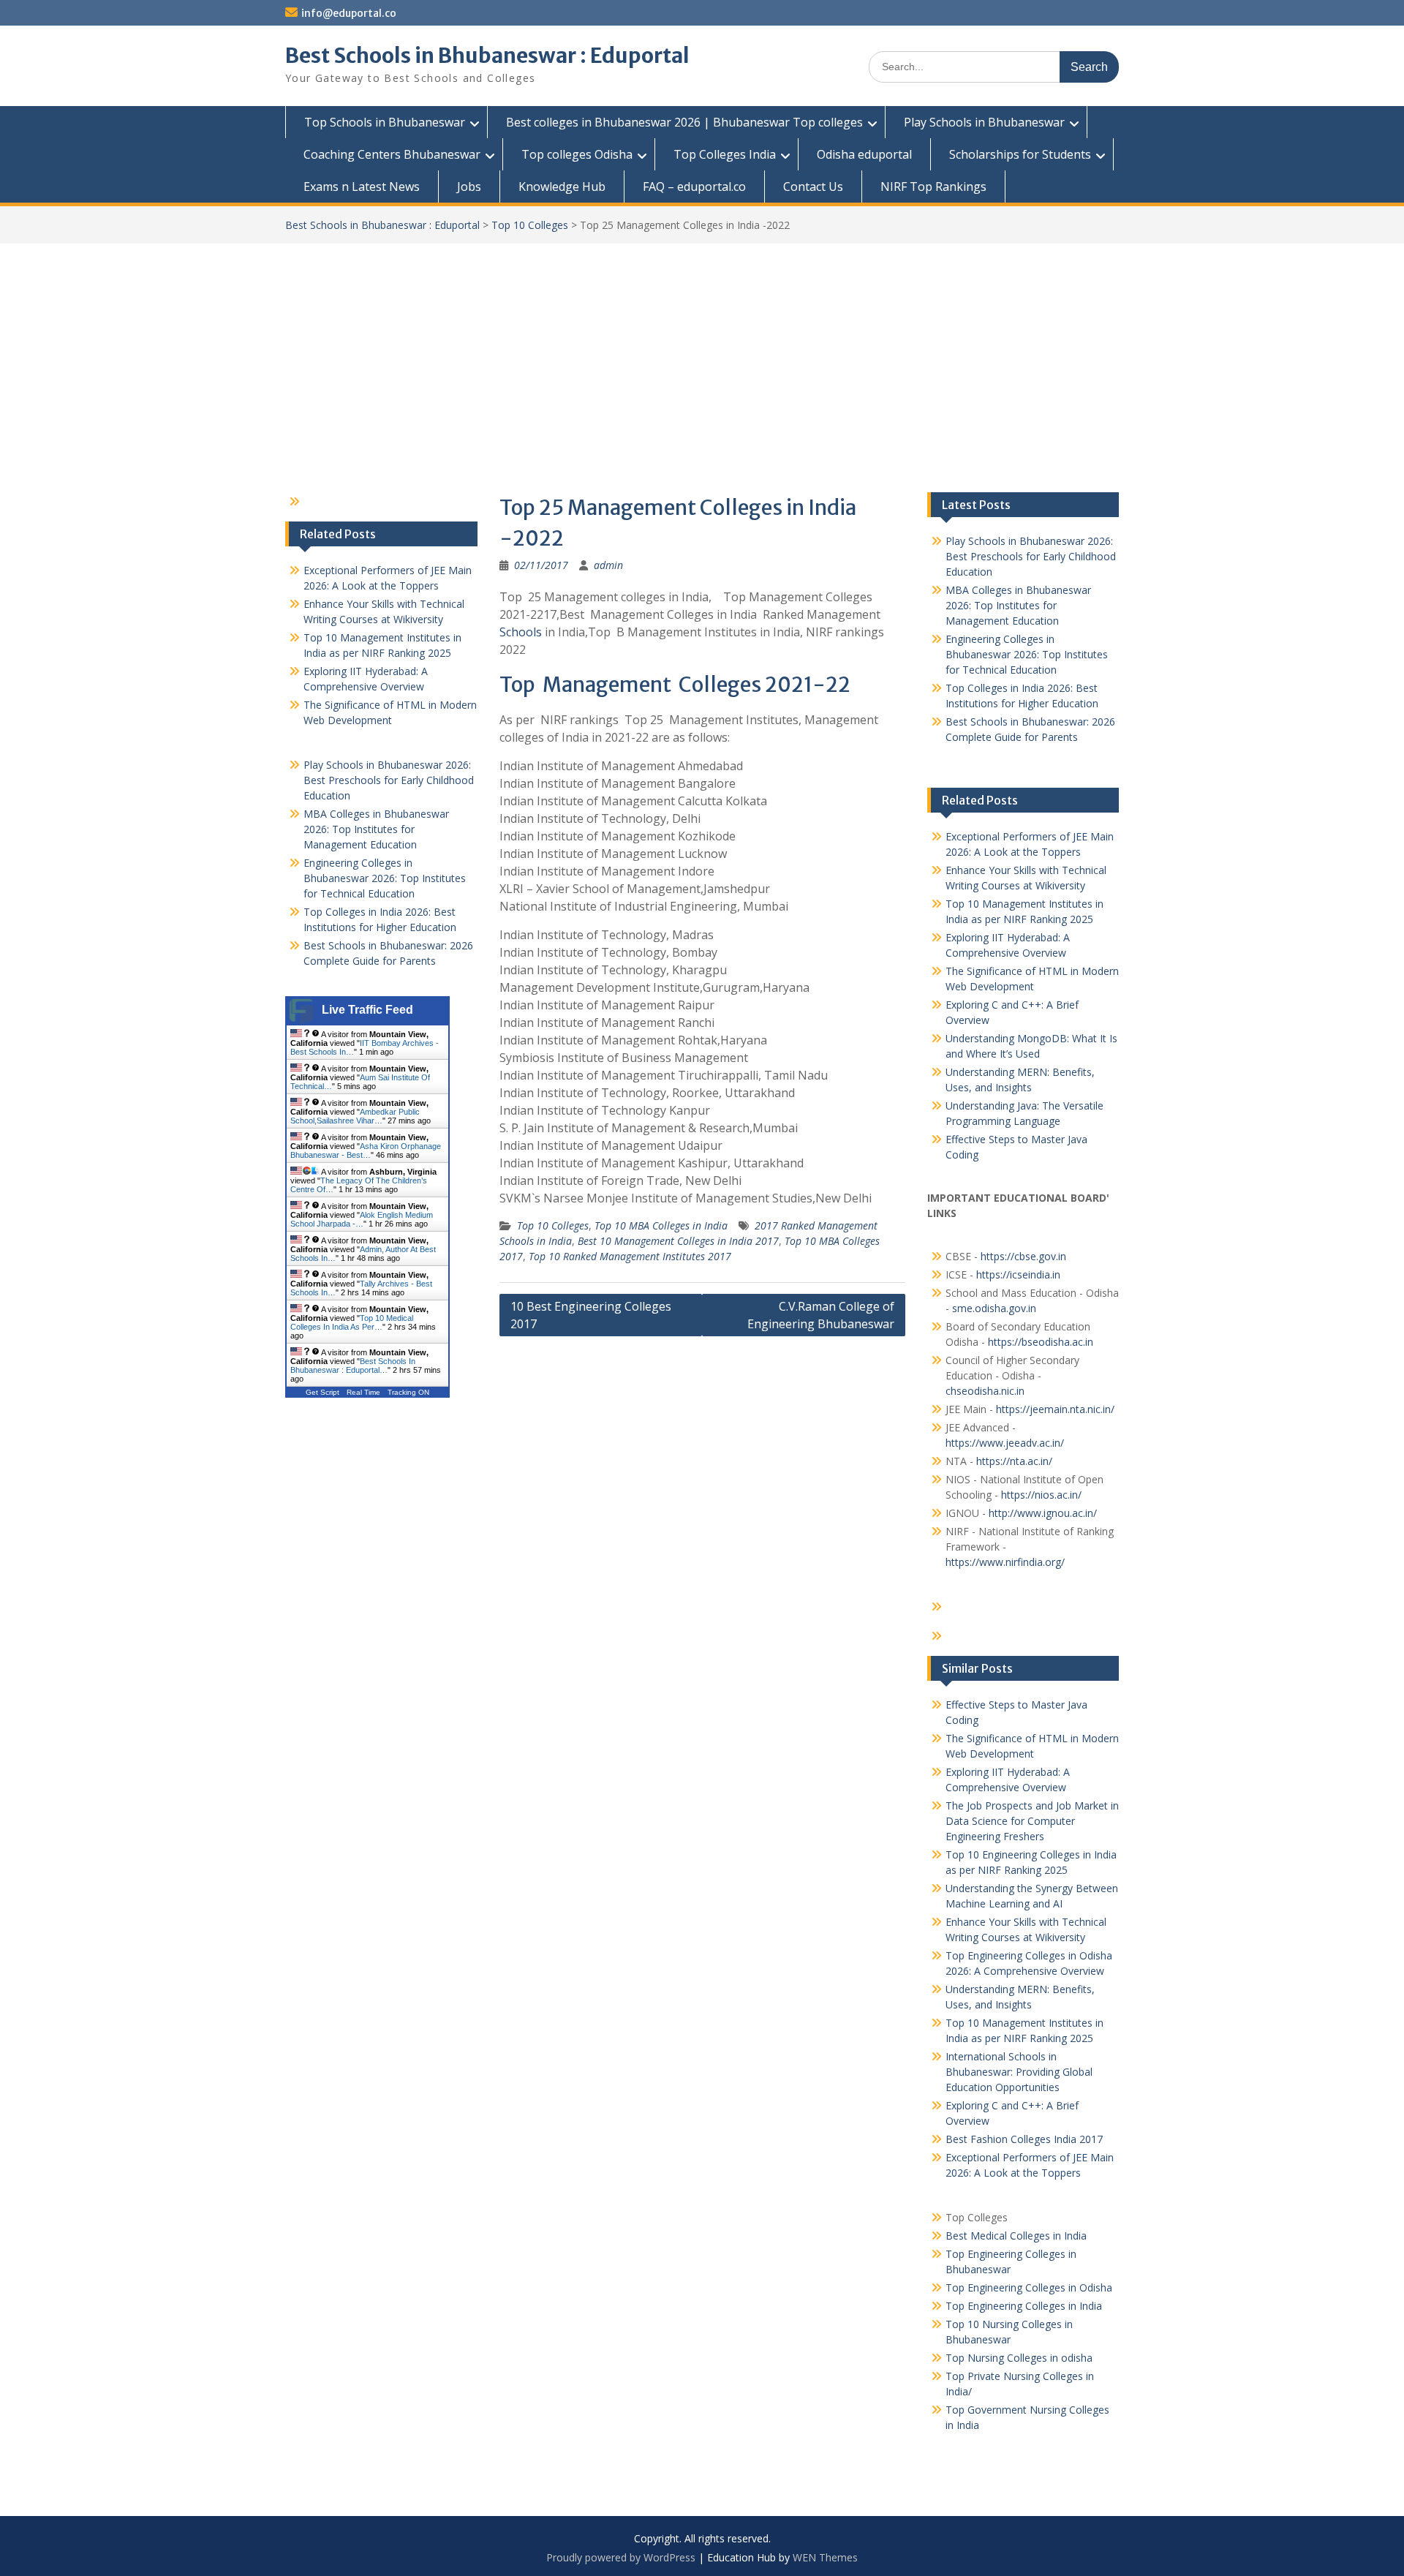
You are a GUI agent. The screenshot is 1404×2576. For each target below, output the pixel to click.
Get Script (322, 1392)
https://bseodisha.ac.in (1041, 1342)
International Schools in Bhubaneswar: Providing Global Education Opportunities (1019, 2072)
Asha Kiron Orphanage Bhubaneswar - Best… (366, 1150)
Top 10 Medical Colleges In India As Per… (352, 1322)
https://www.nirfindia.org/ (1005, 1562)
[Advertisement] (702, 353)
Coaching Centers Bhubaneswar (392, 154)
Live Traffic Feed (367, 1010)
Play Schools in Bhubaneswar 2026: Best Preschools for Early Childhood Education (1031, 556)
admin (608, 565)
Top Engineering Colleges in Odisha (1029, 2287)
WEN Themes (825, 2557)
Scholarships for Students (1020, 154)
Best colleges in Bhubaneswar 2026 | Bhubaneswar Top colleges (684, 122)
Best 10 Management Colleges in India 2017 (678, 1241)
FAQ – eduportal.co (694, 187)
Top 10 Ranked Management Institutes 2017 (630, 1256)
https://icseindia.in (1018, 1274)
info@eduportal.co (349, 13)
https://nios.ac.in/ (1041, 1495)
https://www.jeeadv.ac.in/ (1005, 1443)
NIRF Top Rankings (933, 187)
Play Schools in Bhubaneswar (984, 122)
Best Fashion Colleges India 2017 (1024, 2139)
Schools (521, 632)
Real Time (363, 1392)
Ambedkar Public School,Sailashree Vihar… (355, 1116)
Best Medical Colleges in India (1016, 2236)
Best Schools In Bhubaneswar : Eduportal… (353, 1366)
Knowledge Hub (562, 187)
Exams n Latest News (362, 187)
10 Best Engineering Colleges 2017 (591, 1315)
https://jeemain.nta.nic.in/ (1055, 1409)
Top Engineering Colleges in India (1024, 2306)
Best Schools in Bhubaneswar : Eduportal (487, 56)
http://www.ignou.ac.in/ (1041, 1513)
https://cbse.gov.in (1023, 1256)
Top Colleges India (725, 154)
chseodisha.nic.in (985, 1391)
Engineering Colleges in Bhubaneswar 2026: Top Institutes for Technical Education (1027, 654)
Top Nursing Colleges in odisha (1019, 2358)
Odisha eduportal (864, 154)
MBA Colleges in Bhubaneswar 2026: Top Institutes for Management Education (1018, 605)
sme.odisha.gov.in (994, 1308)
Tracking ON (408, 1392)
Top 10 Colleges (530, 225)
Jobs (469, 187)
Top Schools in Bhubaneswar (385, 122)
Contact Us (813, 187)
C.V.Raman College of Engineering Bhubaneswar (821, 1315)
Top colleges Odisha (577, 154)
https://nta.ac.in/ (1014, 1461)
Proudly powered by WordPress (621, 2557)
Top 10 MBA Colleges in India (661, 1225)
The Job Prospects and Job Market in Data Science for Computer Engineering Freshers (1032, 1821)
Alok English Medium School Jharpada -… (362, 1219)
